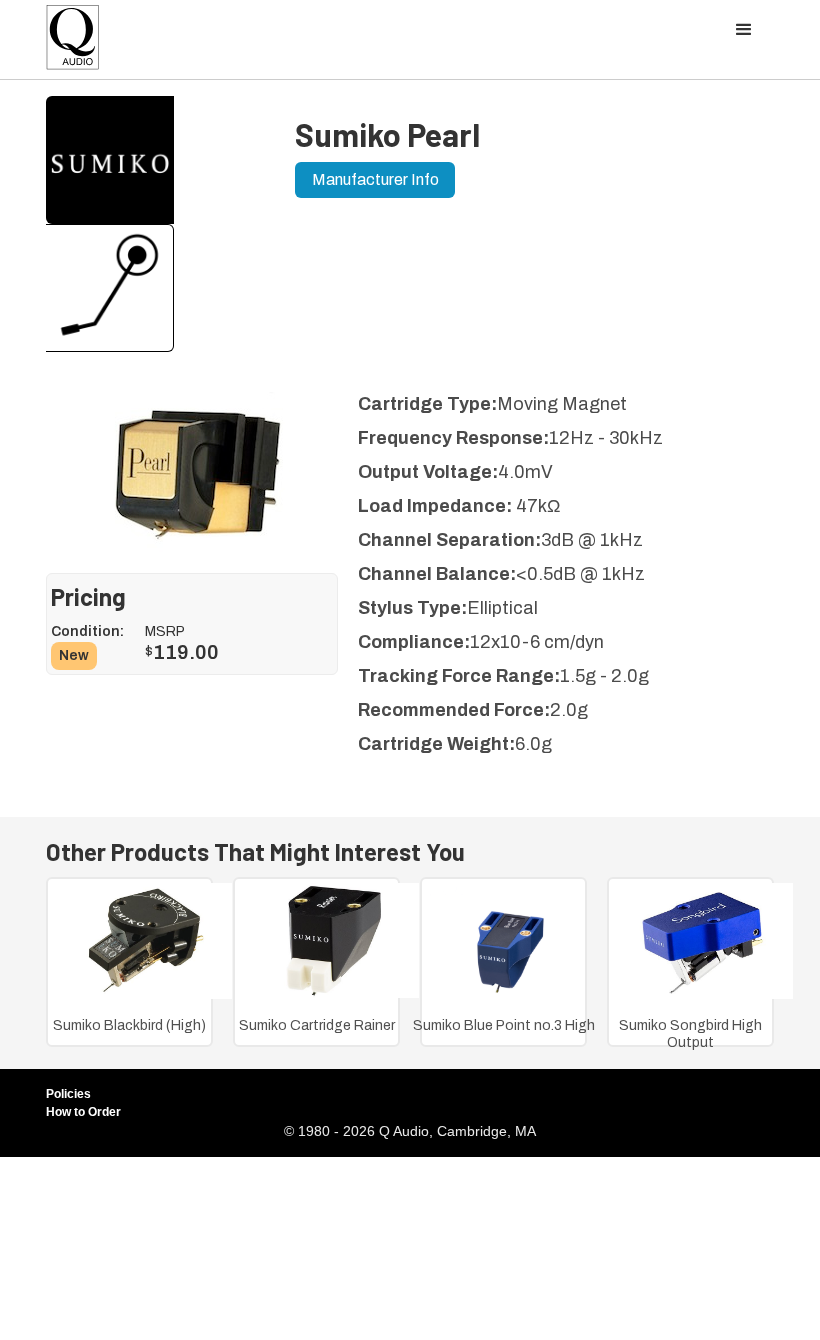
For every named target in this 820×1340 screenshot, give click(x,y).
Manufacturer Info (375, 179)
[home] (73, 42)
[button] (744, 30)
